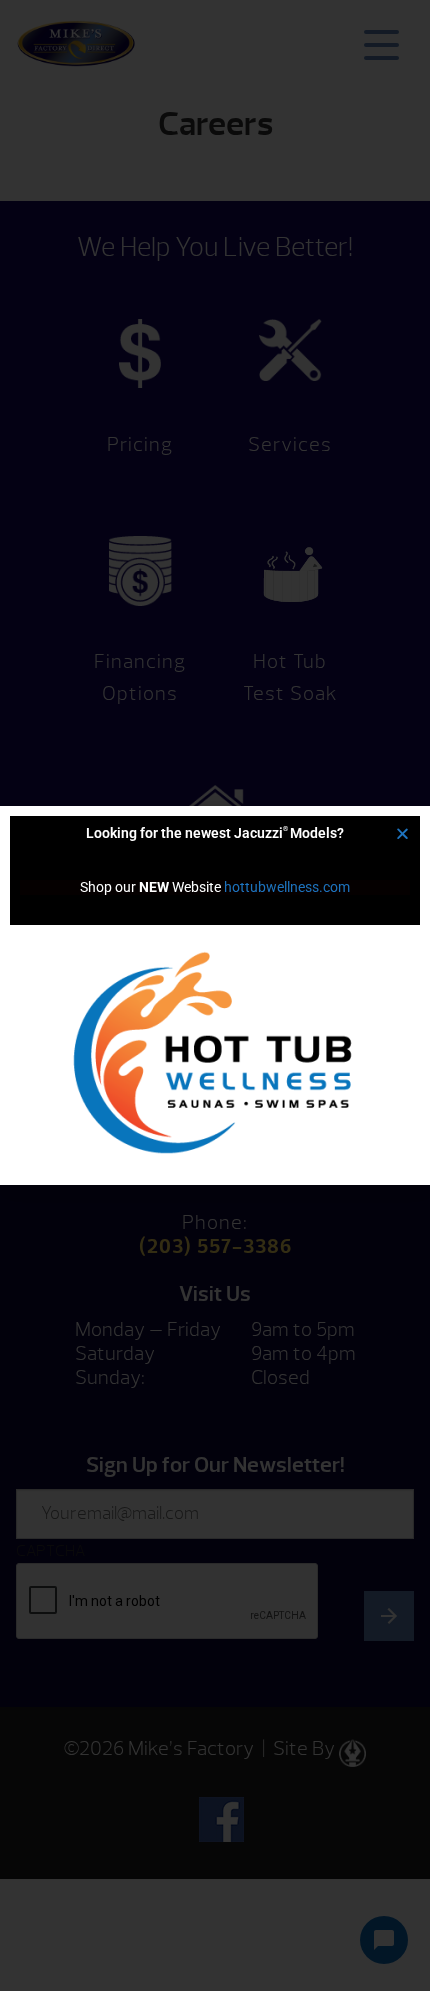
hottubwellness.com (287, 887)
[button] (402, 833)
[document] (215, 995)
